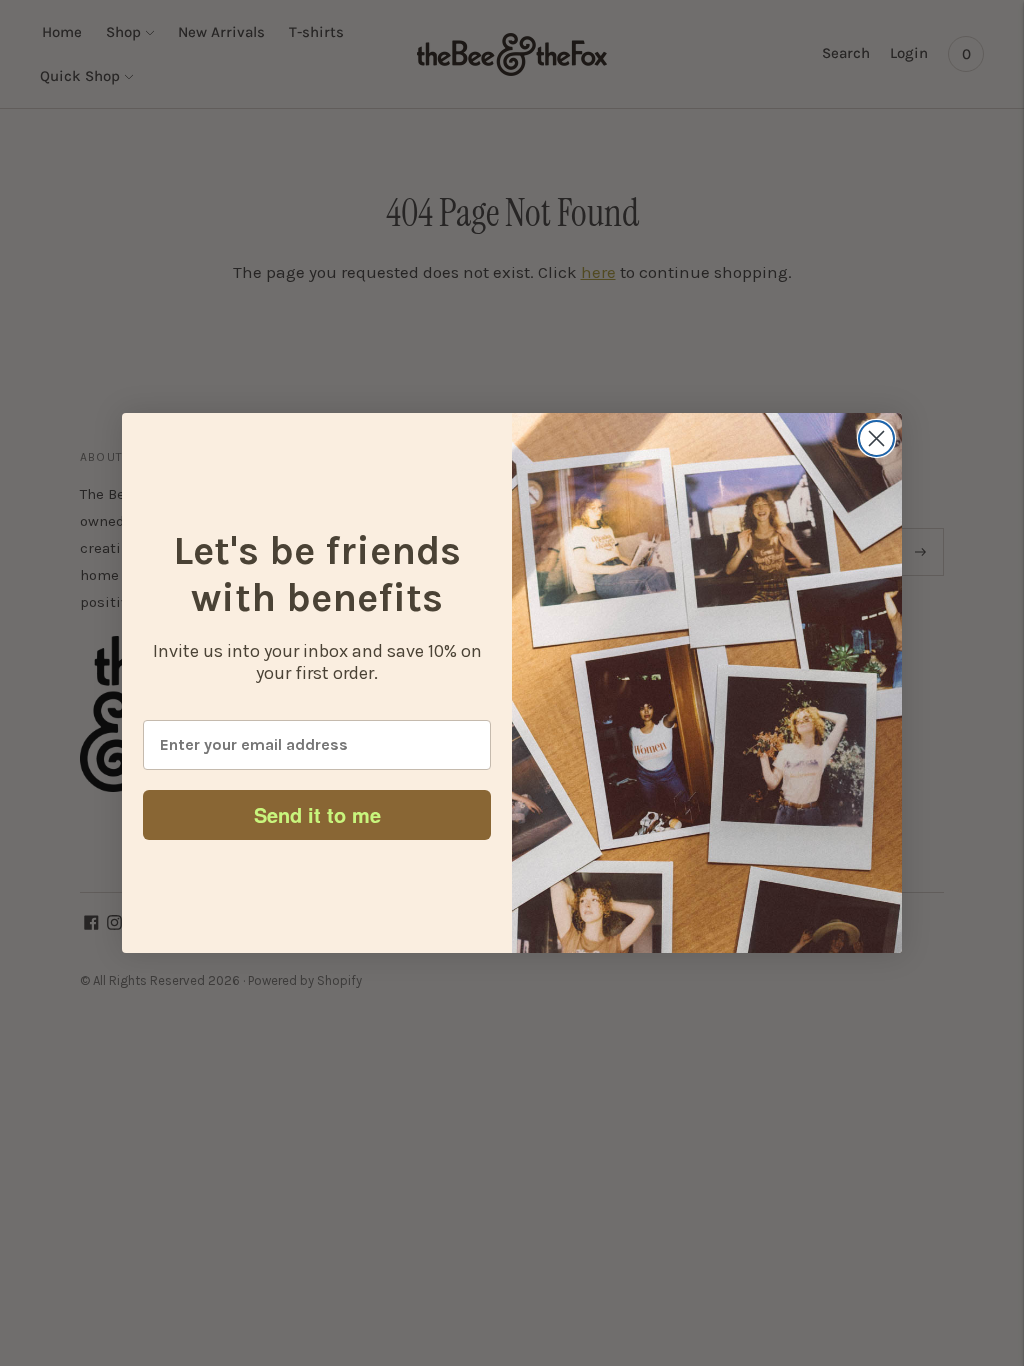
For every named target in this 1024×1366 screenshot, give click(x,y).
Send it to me (317, 814)
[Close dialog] (876, 438)
